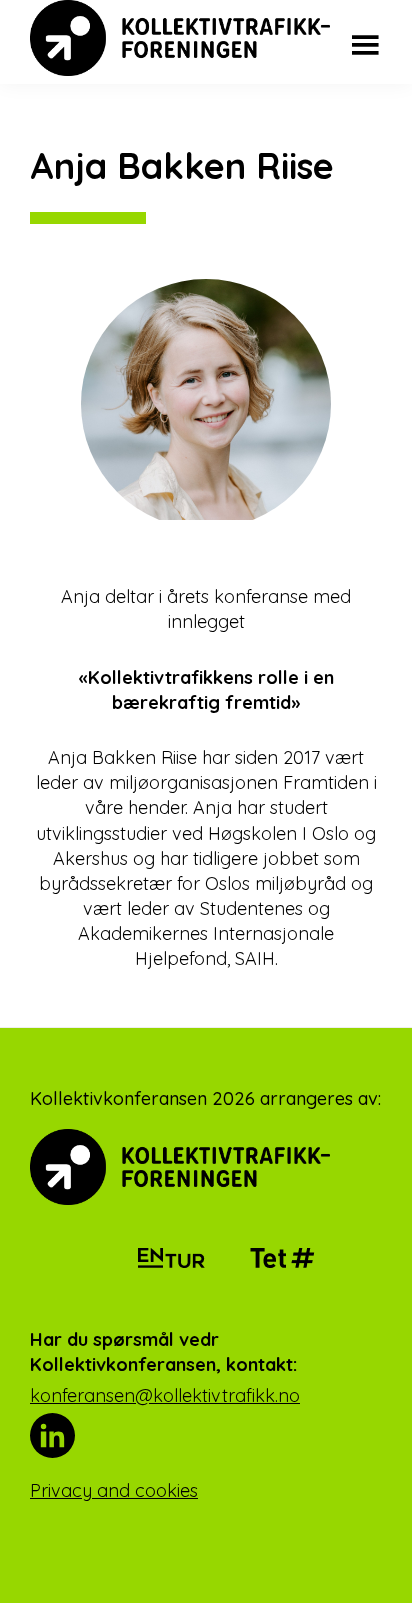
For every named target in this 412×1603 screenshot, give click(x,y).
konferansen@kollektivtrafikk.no (165, 1395)
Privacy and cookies (114, 1490)
